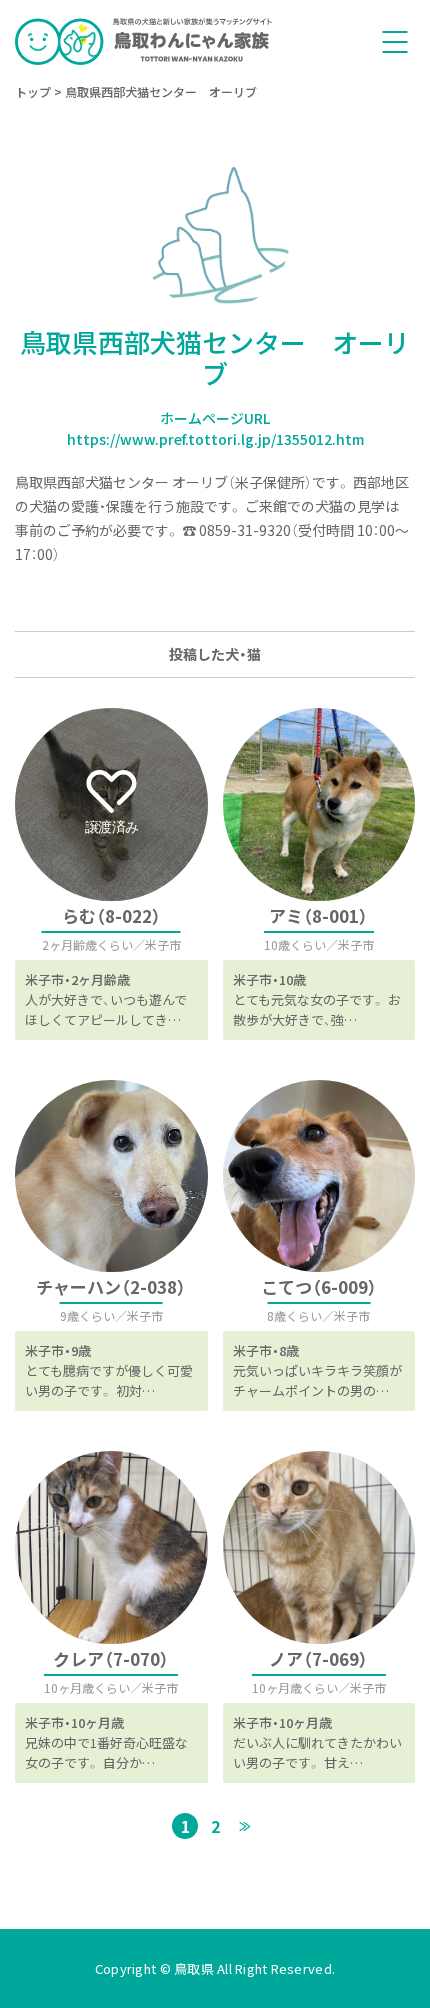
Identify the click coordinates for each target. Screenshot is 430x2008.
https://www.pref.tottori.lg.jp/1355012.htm (215, 439)
